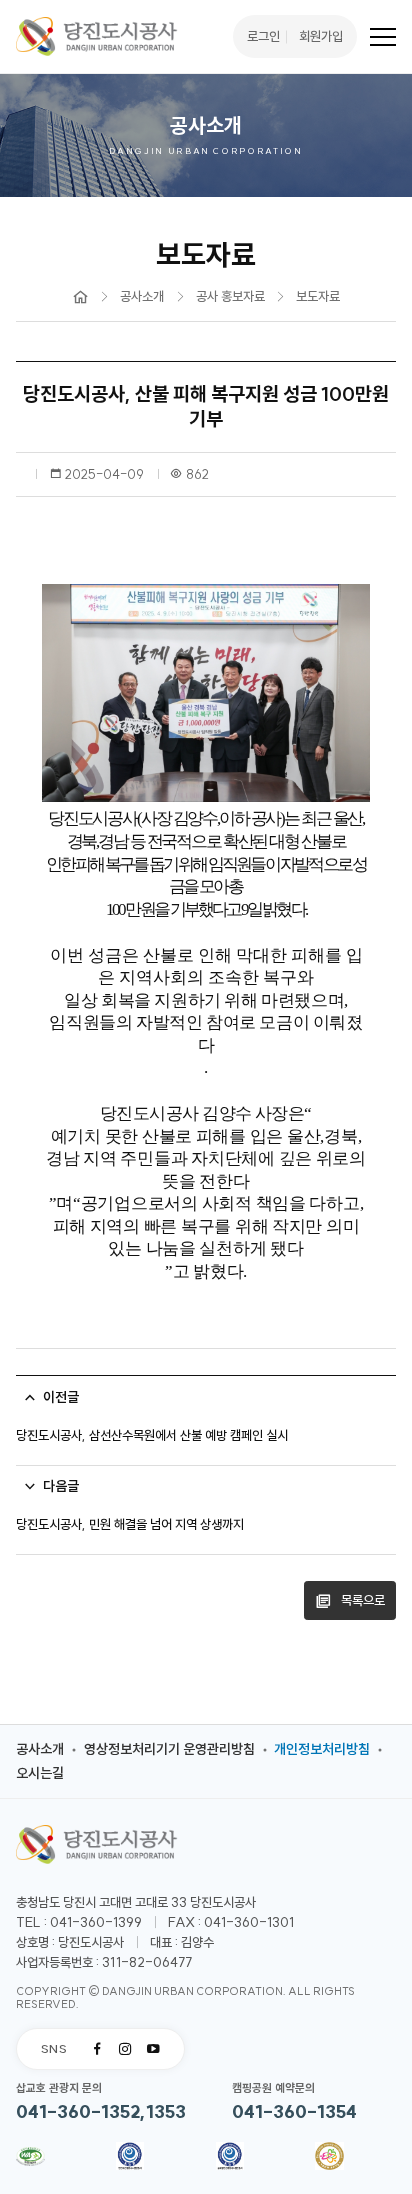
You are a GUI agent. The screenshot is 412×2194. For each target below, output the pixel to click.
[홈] (80, 297)
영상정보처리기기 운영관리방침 (169, 1749)
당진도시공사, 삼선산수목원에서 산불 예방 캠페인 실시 (152, 1435)
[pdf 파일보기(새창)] (30, 2158)
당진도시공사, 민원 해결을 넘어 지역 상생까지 (130, 1524)
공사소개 (40, 1749)
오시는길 (40, 1773)
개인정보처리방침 (322, 1749)
